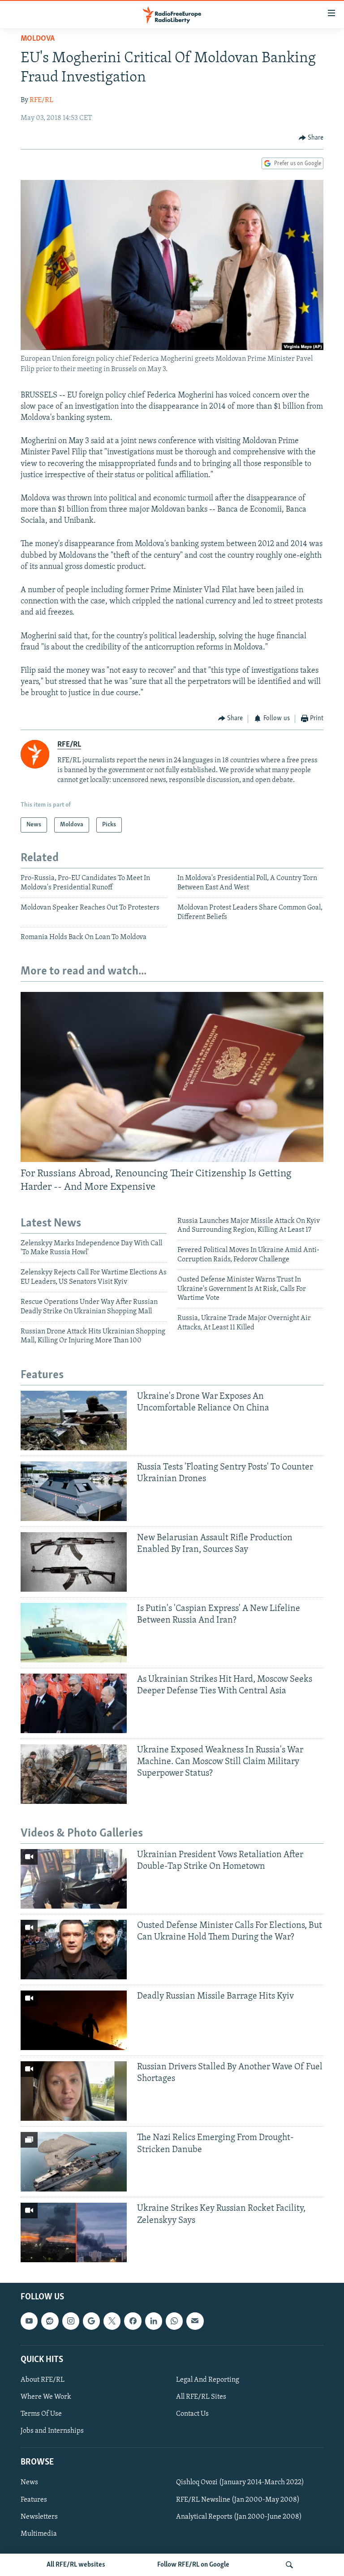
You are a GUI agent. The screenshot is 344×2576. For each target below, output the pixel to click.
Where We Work (46, 2397)
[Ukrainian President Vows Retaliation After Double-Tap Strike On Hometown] (74, 1879)
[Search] (289, 2565)
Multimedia (39, 2534)
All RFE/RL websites (76, 2565)
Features (34, 2500)
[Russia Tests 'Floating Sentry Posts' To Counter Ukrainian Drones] (74, 1491)
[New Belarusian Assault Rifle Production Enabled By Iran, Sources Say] (74, 1562)
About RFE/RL (43, 2380)
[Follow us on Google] (91, 2321)
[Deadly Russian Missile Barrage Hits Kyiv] (74, 2020)
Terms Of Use (41, 2414)
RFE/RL (41, 100)
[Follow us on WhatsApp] (174, 2321)
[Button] (311, 138)
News (29, 2483)
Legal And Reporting (208, 2380)
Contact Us (192, 2414)
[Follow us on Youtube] (29, 2321)
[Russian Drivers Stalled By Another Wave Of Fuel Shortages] (74, 2091)
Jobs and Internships (52, 2431)
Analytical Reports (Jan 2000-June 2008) (239, 2517)
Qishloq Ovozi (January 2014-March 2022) (240, 2483)
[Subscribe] (195, 2321)
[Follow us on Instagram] (71, 2321)
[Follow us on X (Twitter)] (112, 2321)
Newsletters (39, 2517)
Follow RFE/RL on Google (193, 2565)
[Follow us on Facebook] (133, 2321)
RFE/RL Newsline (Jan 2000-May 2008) (238, 2500)
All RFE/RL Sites (201, 2397)
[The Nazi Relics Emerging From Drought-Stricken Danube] (74, 2162)
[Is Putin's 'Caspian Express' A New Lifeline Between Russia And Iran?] (74, 1633)
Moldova (38, 39)
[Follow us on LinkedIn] (154, 2321)
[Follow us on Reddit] (50, 2321)
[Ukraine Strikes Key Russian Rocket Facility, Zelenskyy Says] (74, 2232)
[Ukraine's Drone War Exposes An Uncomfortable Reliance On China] (74, 1420)
